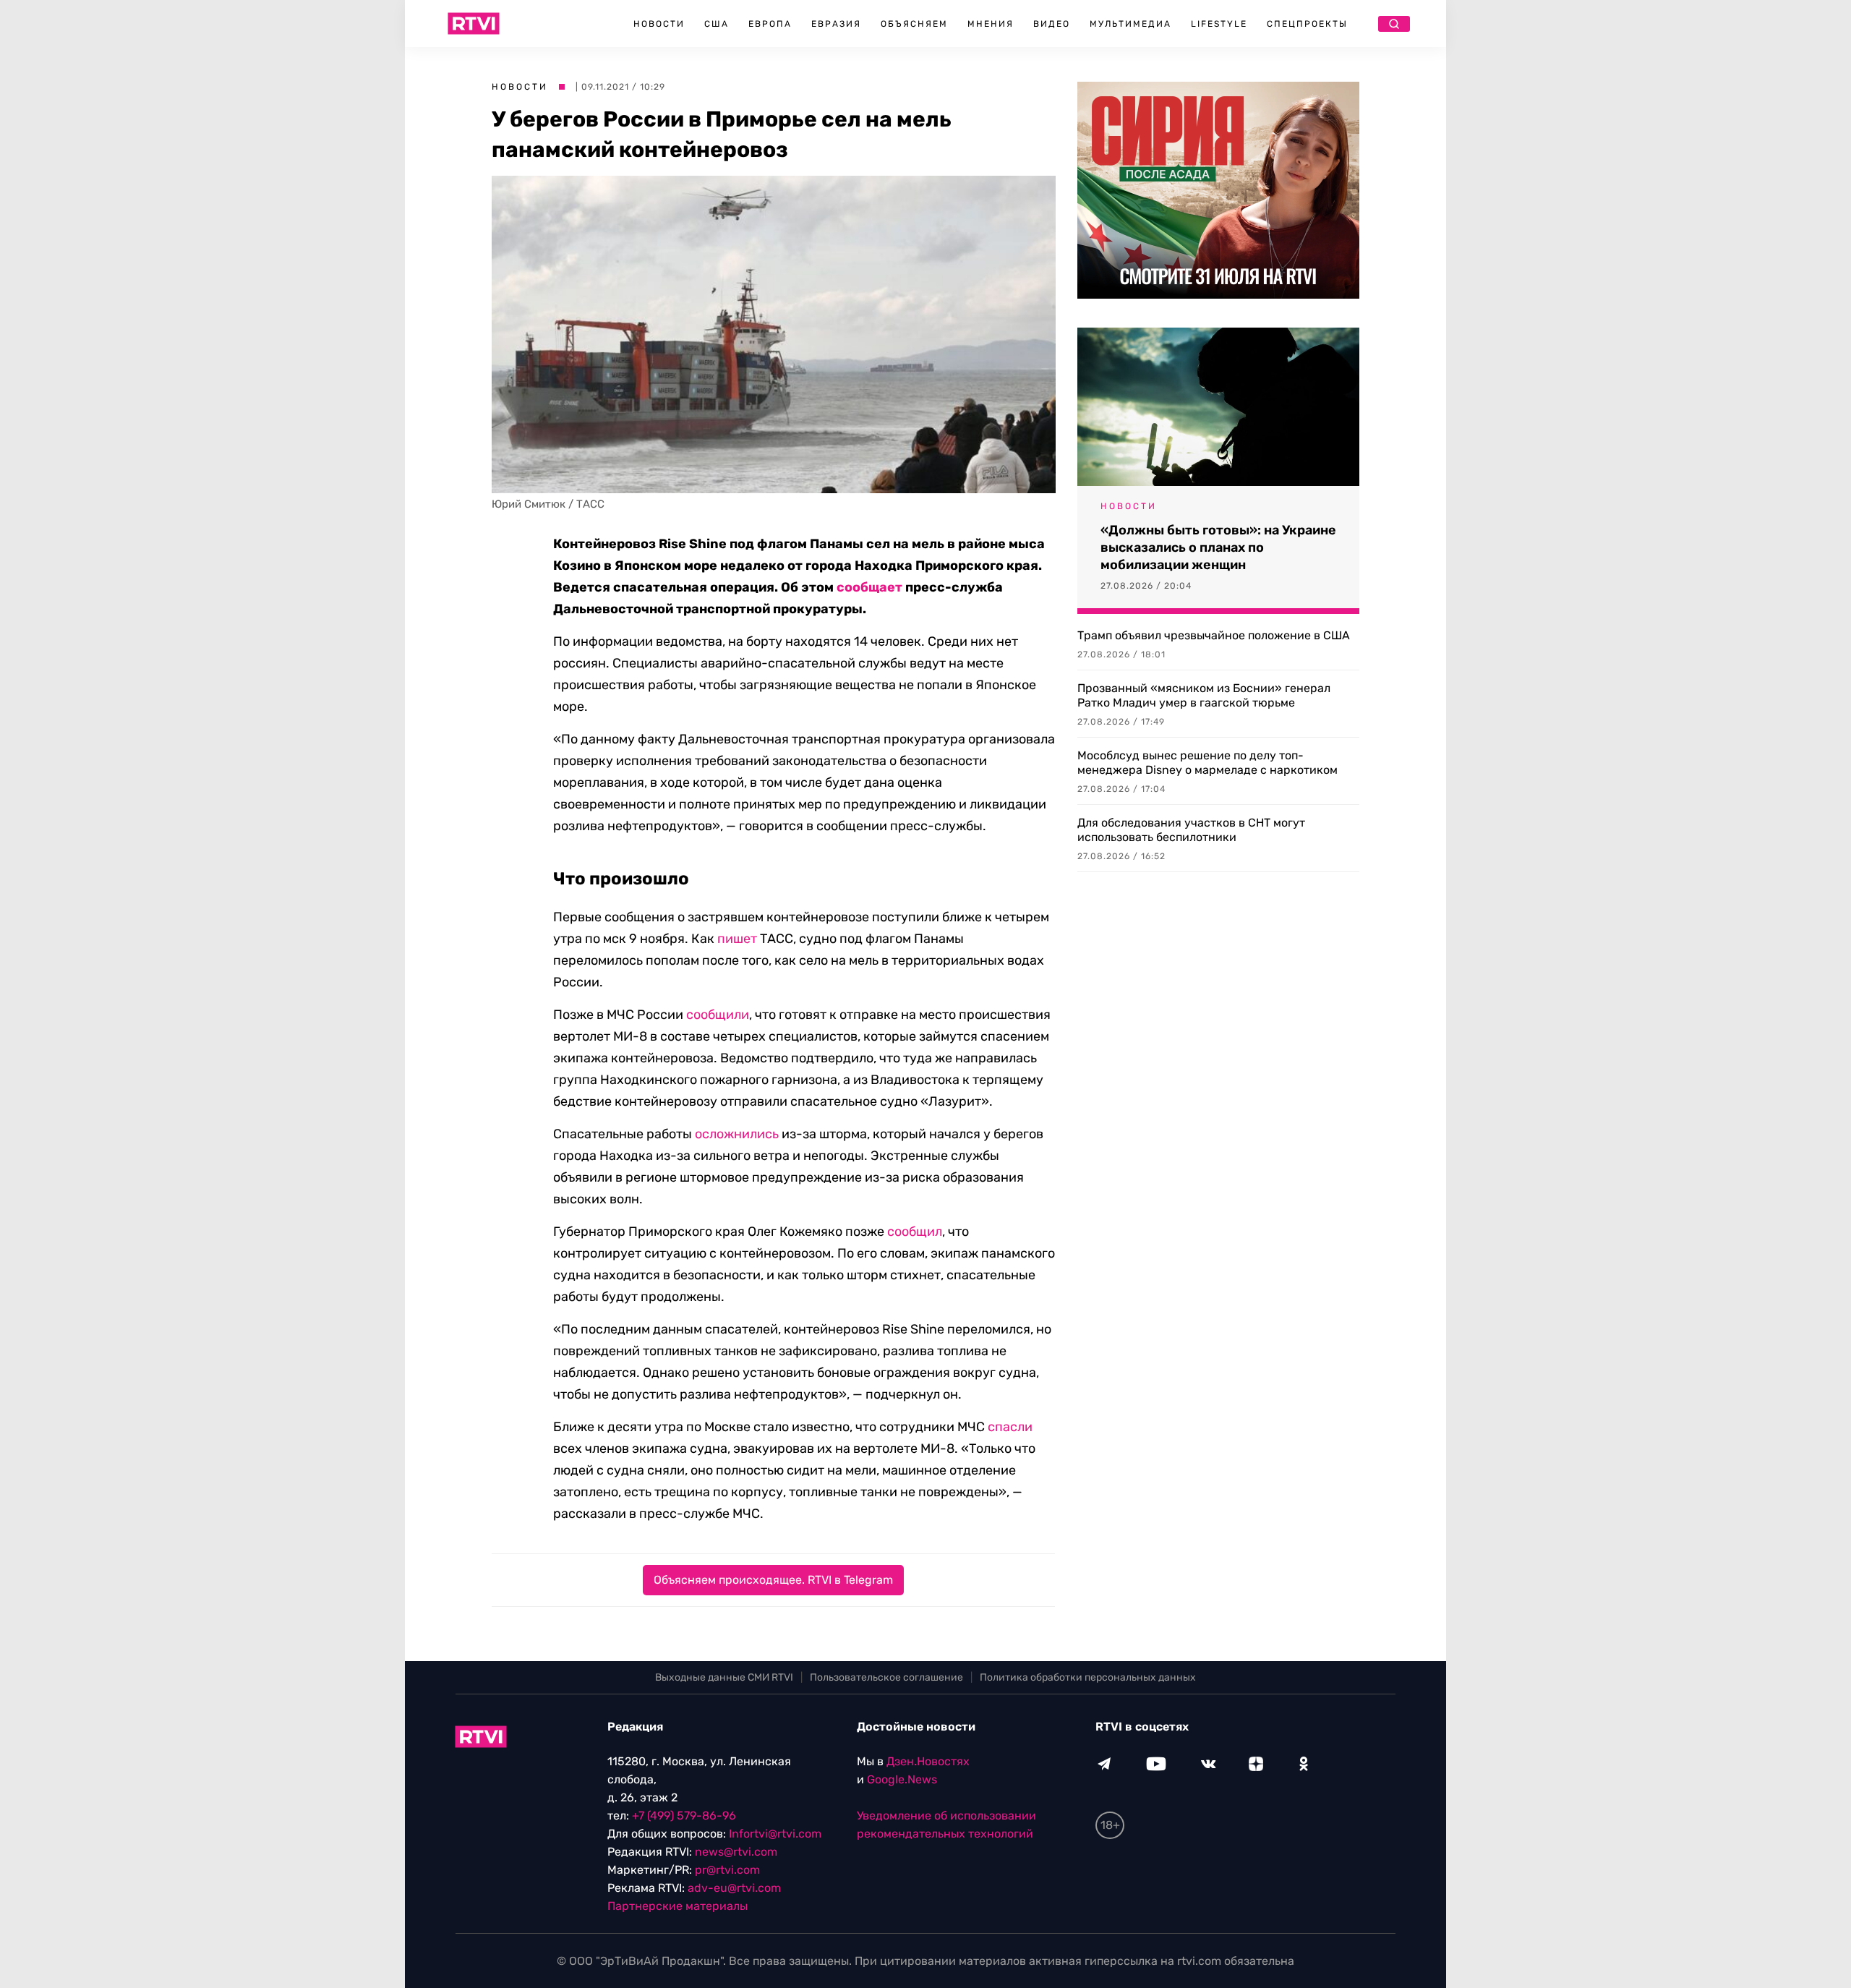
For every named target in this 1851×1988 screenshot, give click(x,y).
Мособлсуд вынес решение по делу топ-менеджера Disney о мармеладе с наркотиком (1207, 763)
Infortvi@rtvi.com (775, 1834)
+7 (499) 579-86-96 (684, 1816)
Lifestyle (1219, 24)
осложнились (737, 1134)
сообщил (915, 1232)
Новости (659, 24)
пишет (737, 939)
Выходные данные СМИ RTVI (724, 1677)
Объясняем (914, 24)
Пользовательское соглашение (886, 1677)
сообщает (869, 587)
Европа (770, 24)
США (717, 24)
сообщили (718, 1015)
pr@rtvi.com (727, 1870)
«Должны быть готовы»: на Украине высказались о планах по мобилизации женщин (1218, 547)
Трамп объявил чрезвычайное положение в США (1214, 635)
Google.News (902, 1779)
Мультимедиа (1130, 24)
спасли (1010, 1427)
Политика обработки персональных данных (1088, 1677)
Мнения (991, 24)
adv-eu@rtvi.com (734, 1888)
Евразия (836, 24)
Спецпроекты (1307, 24)
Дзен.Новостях (928, 1761)
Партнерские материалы (677, 1906)
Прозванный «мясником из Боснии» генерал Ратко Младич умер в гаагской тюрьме (1204, 695)
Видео (1052, 24)
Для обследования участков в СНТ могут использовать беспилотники (1191, 830)
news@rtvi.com (736, 1852)
